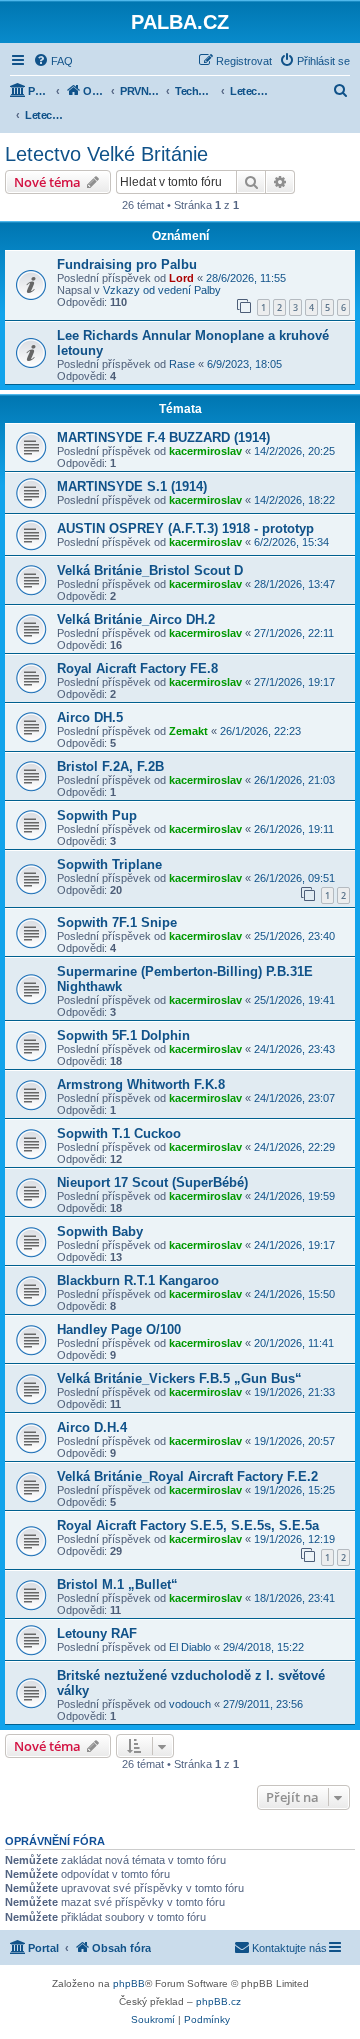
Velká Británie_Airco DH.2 (136, 619)
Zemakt (188, 731)
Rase (182, 364)
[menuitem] (53, 61)
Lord (181, 278)
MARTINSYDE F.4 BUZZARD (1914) (163, 437)
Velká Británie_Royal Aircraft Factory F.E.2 (187, 1476)
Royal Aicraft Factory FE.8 (137, 668)
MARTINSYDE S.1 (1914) (132, 486)
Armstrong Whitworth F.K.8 (141, 1084)
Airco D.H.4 (92, 1427)
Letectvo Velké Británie (106, 154)
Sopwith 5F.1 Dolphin (123, 1035)
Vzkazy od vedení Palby (162, 290)
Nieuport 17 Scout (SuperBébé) (152, 1182)
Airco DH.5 (90, 717)
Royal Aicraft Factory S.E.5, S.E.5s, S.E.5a (188, 1525)
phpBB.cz (218, 2001)
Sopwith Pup (97, 815)
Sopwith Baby (100, 1231)
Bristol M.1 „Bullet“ (117, 1584)
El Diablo (190, 1647)
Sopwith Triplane (109, 864)
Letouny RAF (97, 1633)
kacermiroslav (205, 451)
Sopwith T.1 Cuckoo (119, 1133)
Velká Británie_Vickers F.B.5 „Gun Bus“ (179, 1378)
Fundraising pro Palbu (127, 264)
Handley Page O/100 (119, 1329)
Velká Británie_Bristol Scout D (150, 570)
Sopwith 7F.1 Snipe (117, 922)
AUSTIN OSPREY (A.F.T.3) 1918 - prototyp (185, 528)
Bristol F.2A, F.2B (110, 766)
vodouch (190, 1704)
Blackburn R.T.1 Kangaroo (138, 1280)
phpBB (129, 1983)
